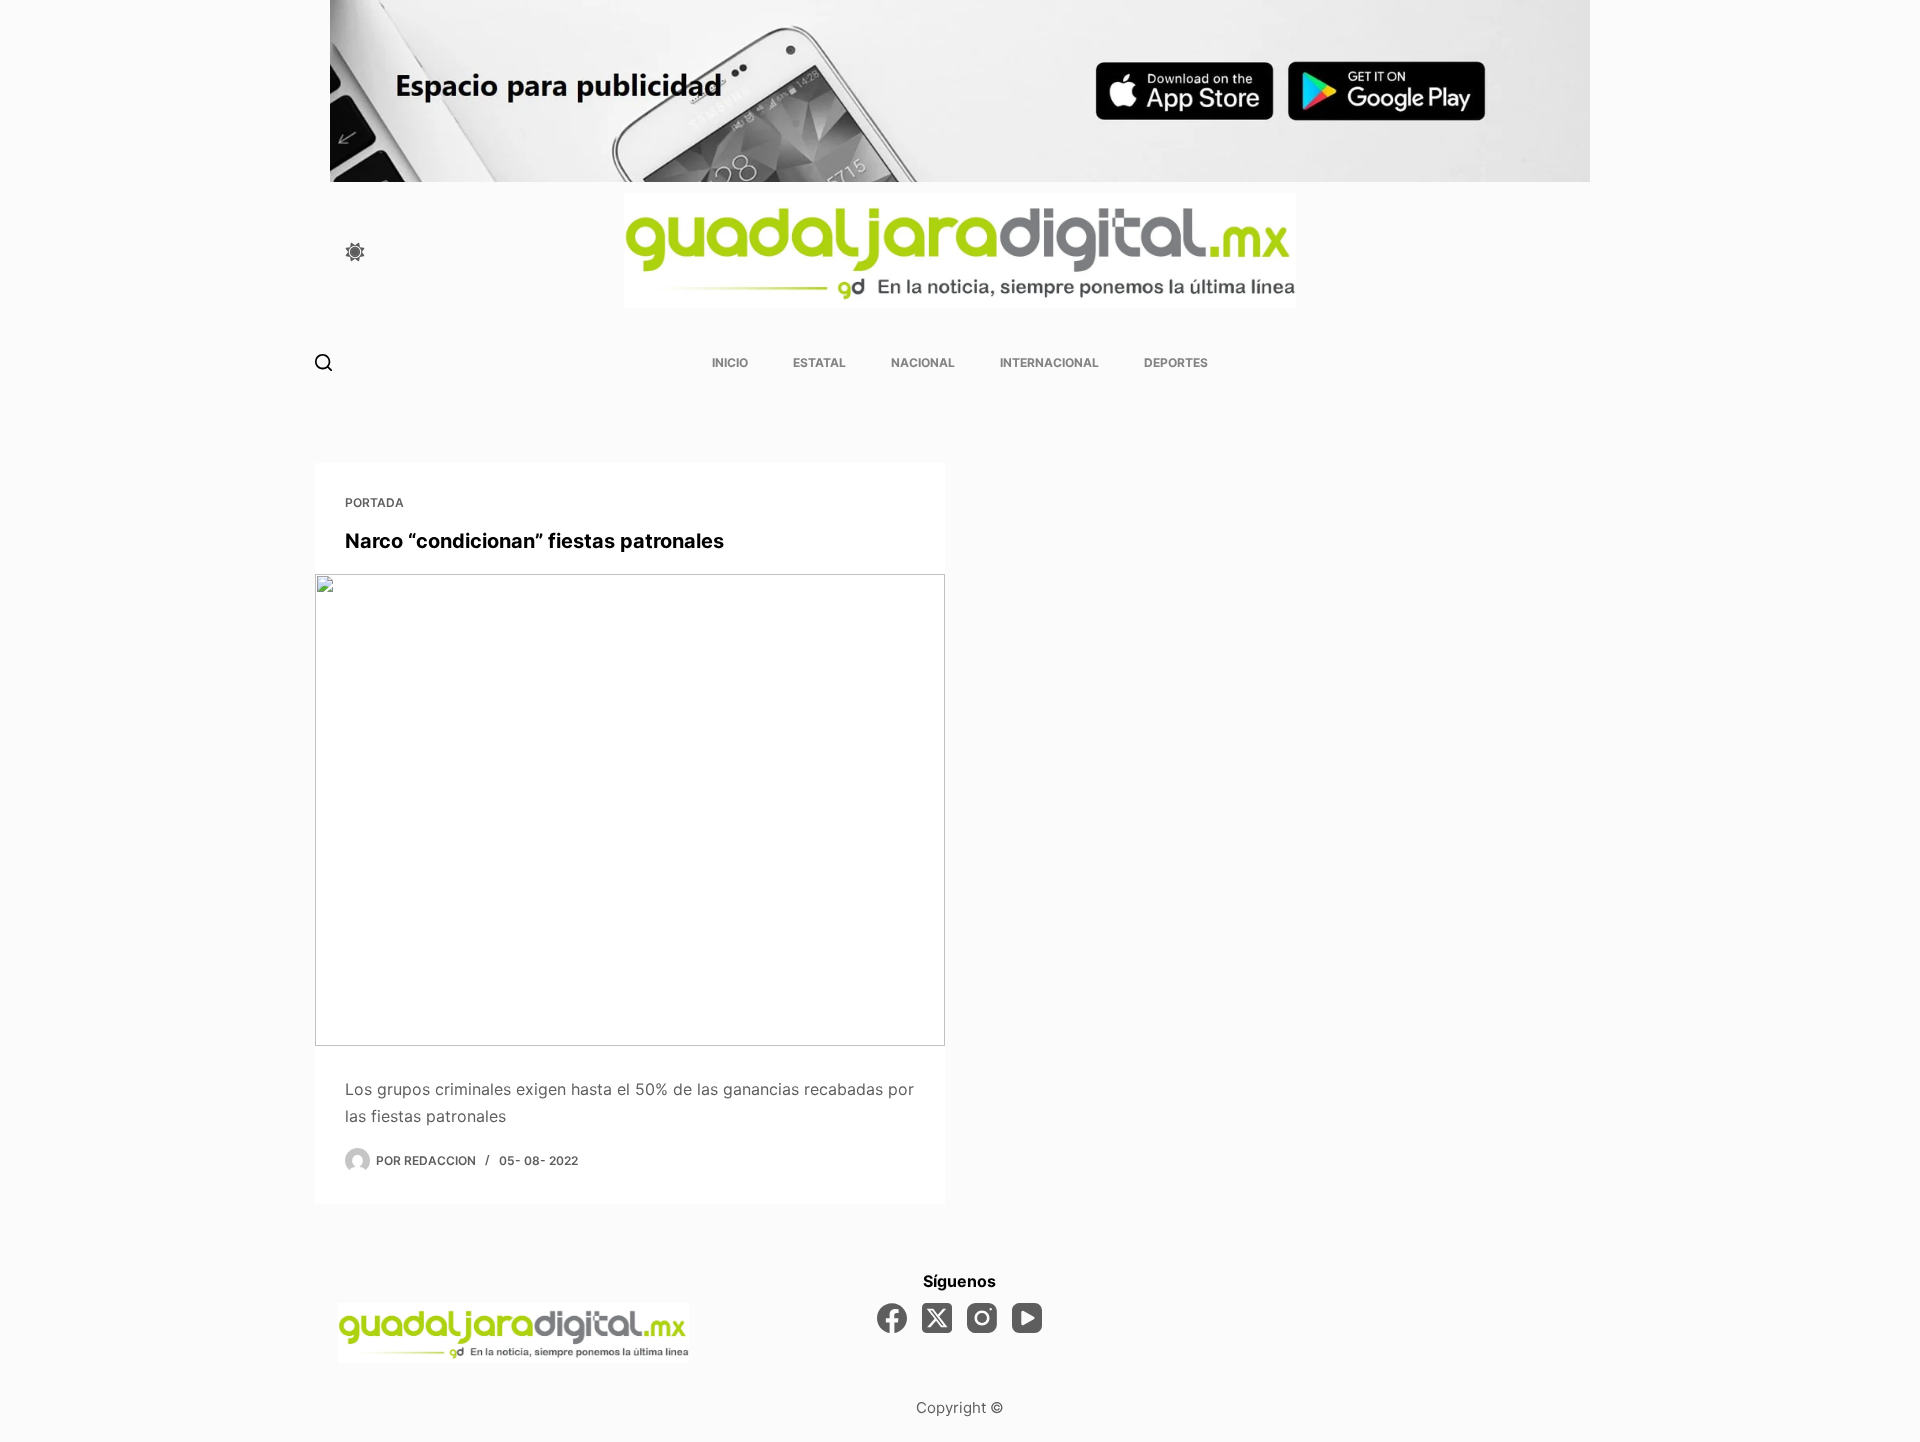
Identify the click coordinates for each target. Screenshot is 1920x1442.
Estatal (819, 362)
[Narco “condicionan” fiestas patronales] (630, 810)
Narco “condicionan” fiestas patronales (534, 541)
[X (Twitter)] (937, 1318)
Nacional (923, 362)
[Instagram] (982, 1318)
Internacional (1049, 362)
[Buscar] (323, 362)
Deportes (1176, 362)
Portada (374, 502)
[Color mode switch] (355, 252)
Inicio (730, 362)
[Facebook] (892, 1318)
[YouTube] (1027, 1318)
